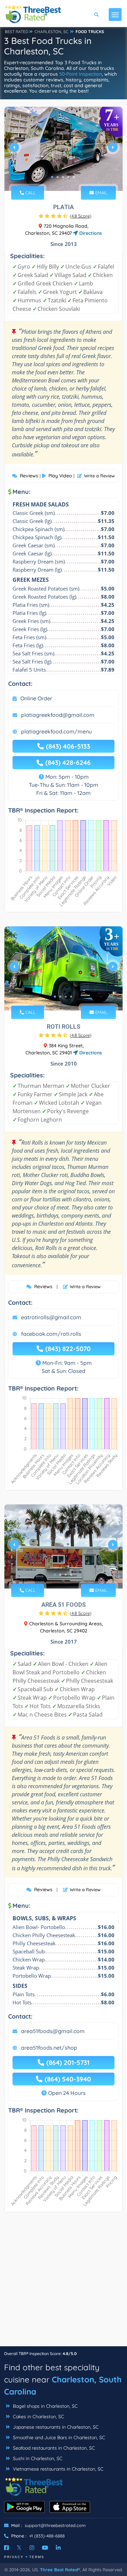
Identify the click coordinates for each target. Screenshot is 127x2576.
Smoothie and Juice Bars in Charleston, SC (58, 2437)
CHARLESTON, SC (51, 32)
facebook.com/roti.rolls (51, 1334)
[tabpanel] (63, 150)
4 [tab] (68, 177)
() (81, 216)
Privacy (14, 2557)
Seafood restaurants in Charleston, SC (53, 2448)
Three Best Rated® (60, 2570)
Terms (37, 2557)
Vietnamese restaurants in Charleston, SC (57, 2469)
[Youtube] (45, 2548)
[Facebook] (6, 2548)
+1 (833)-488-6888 (47, 2536)
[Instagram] (32, 2548)
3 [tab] (63, 177)
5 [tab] (74, 177)
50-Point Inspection (81, 74)
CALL (30, 193)
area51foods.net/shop (49, 2048)
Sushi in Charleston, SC (37, 2458)
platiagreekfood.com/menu (56, 731)
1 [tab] (52, 177)
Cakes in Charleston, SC (38, 2417)
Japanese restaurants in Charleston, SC (55, 2427)
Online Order (36, 698)
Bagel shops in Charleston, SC (45, 2406)
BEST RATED (17, 32)
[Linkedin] (58, 2548)
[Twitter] (19, 2548)
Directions (90, 233)
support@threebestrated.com (55, 2525)
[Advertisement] (63, 2283)
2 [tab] (58, 177)
